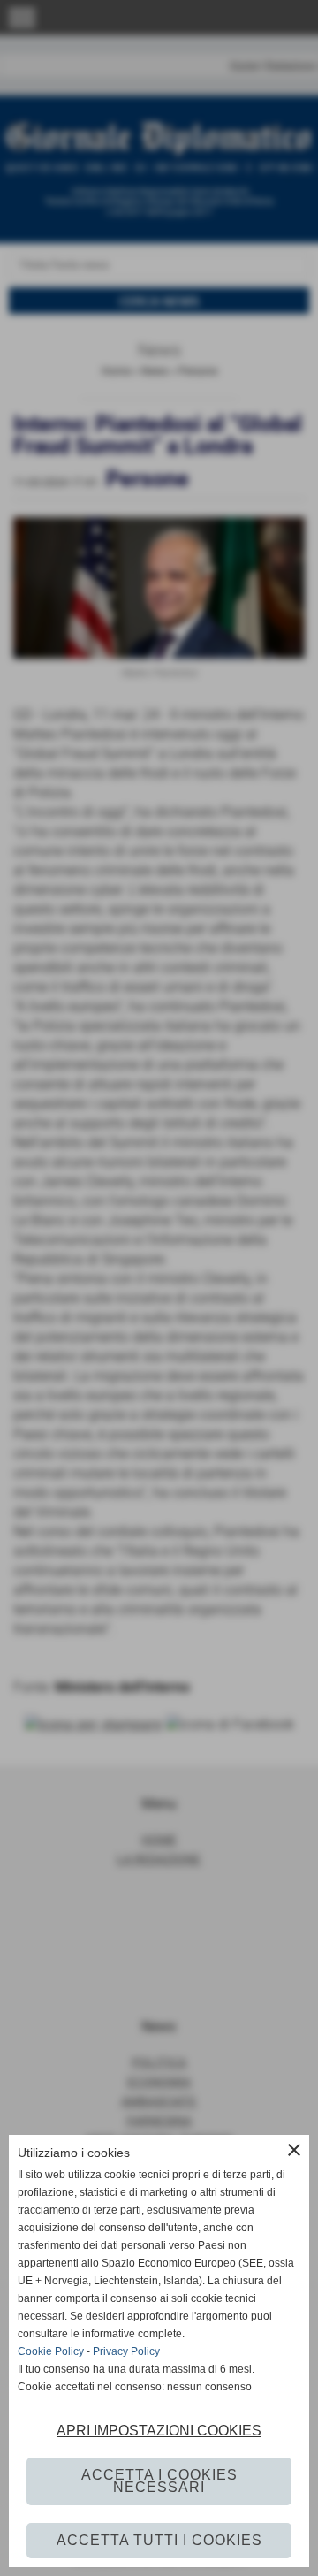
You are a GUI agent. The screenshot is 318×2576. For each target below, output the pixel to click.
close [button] (294, 2150)
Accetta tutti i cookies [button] (159, 2540)
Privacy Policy (126, 2351)
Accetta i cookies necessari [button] (159, 2481)
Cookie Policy (51, 2351)
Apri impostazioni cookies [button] (159, 2431)
